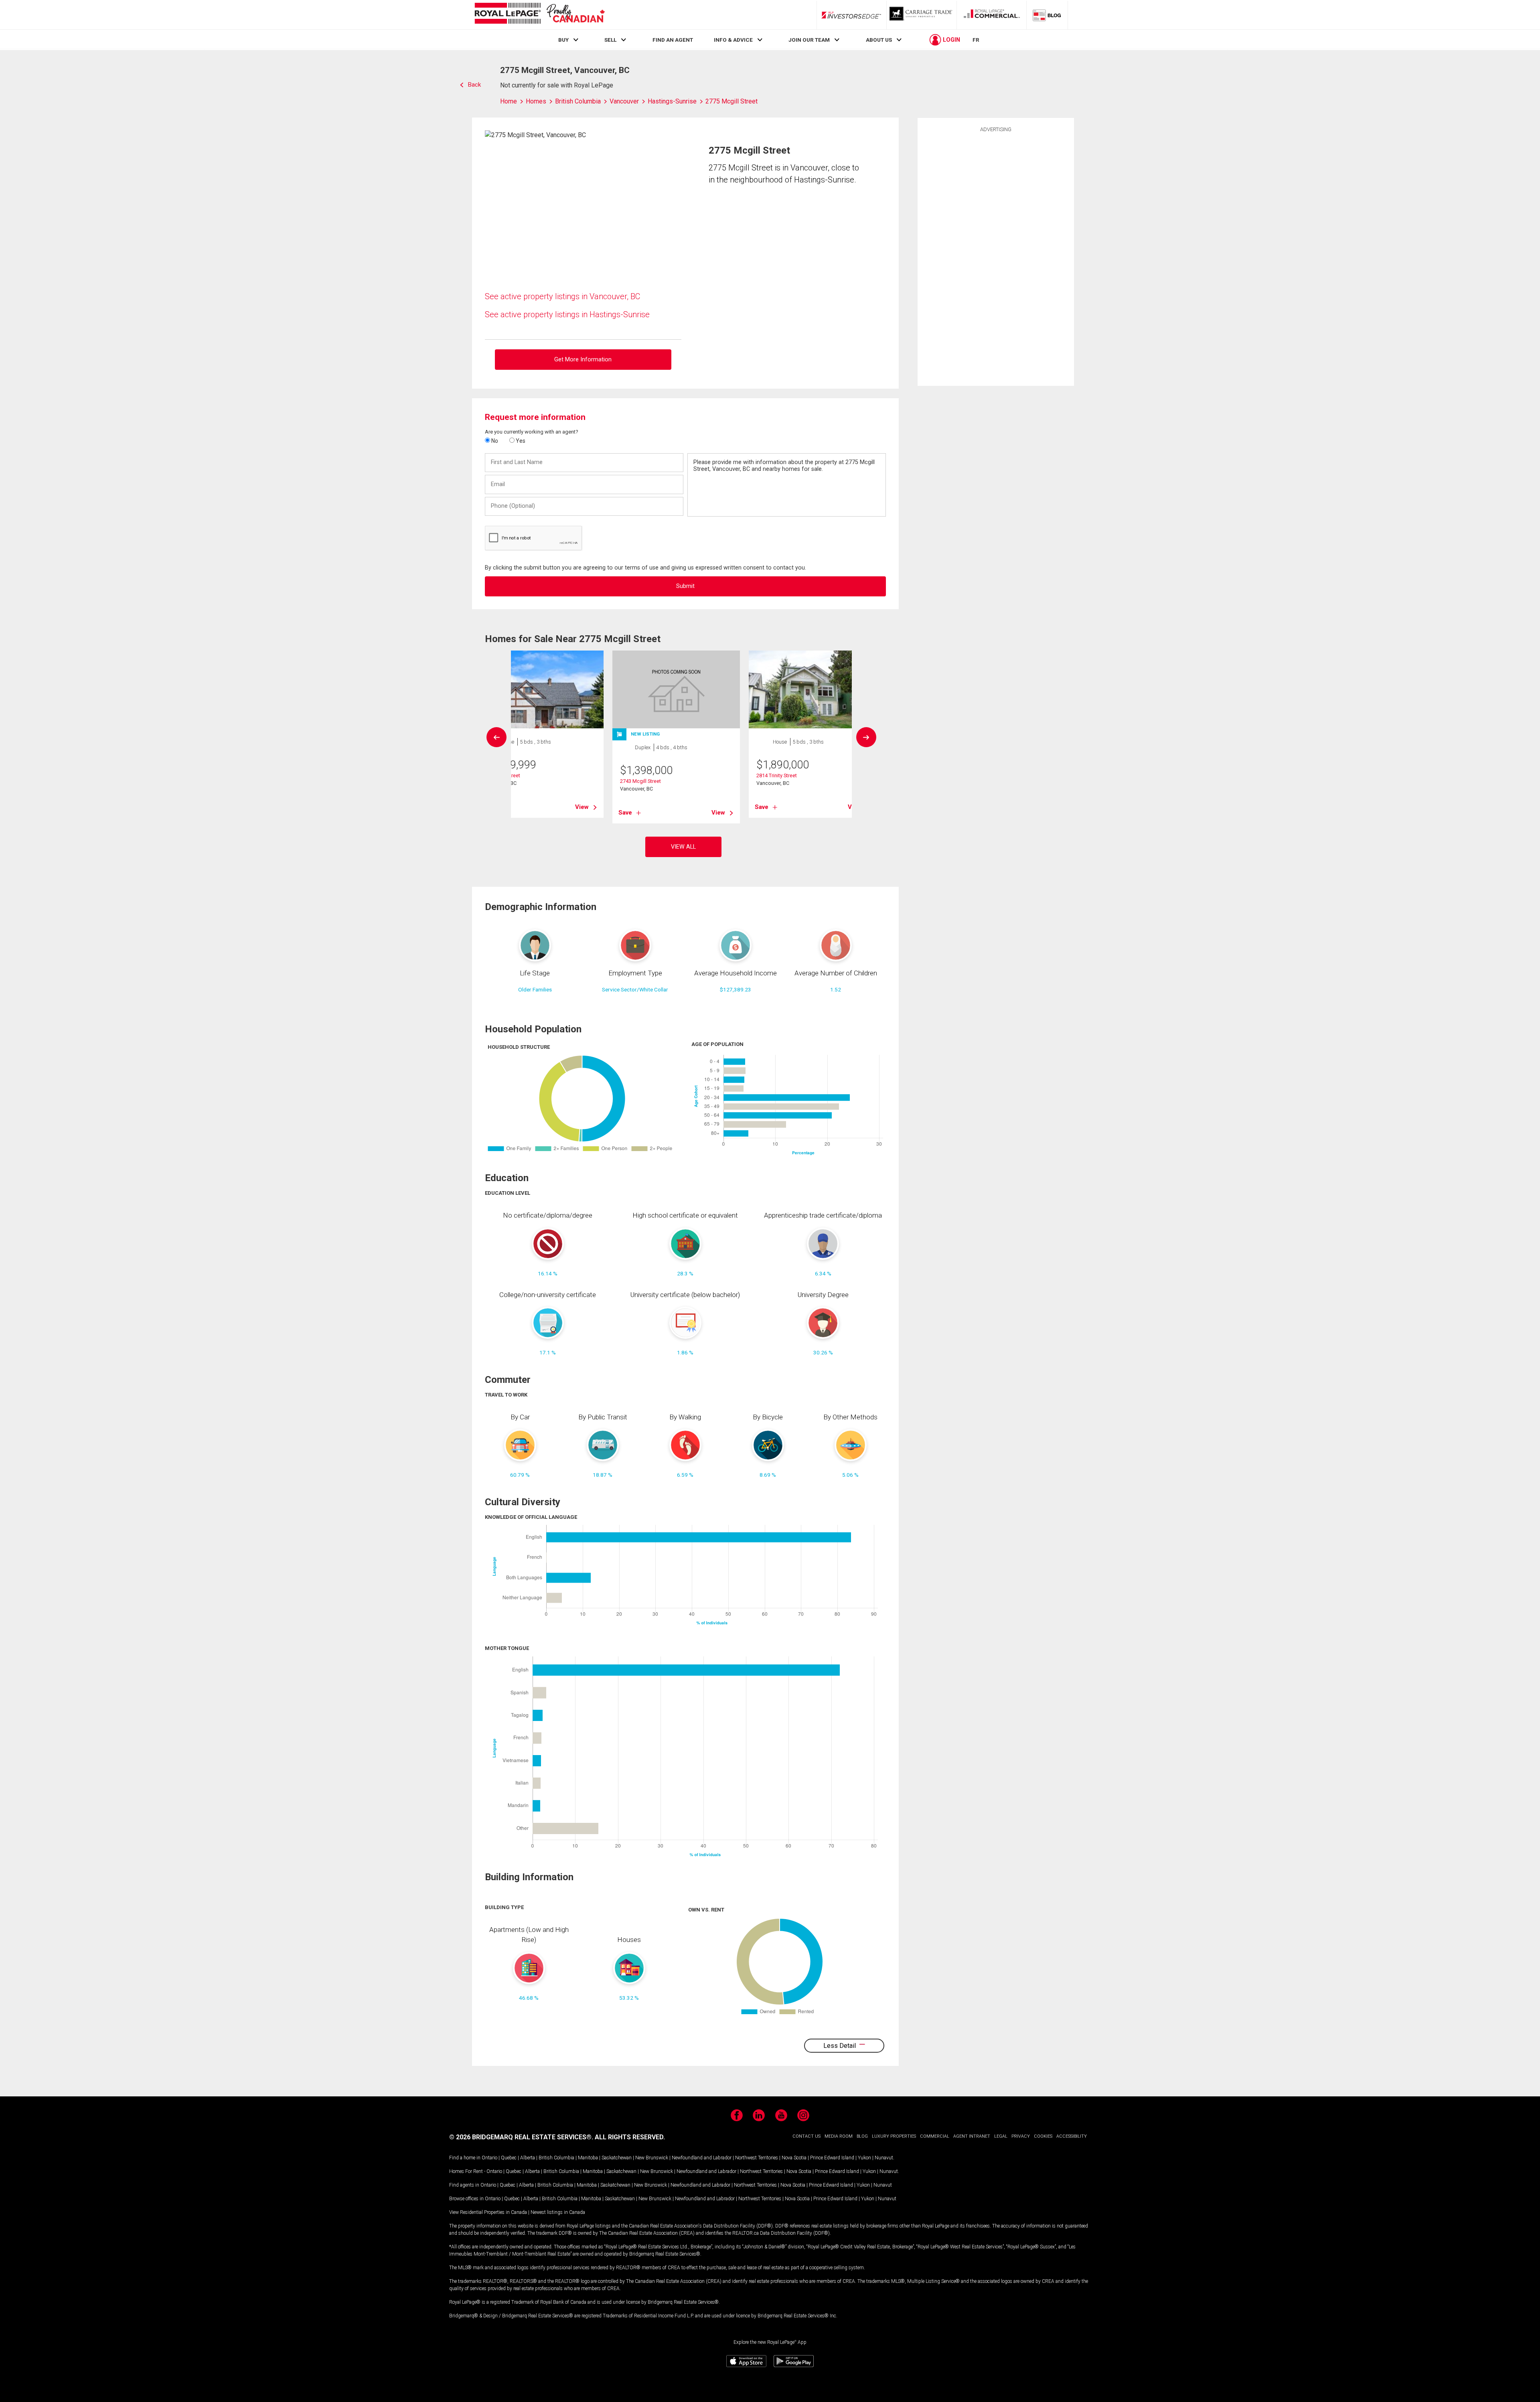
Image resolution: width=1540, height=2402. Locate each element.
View (582, 807)
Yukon (864, 2158)
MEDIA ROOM (839, 2136)
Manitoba (588, 2158)
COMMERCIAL (935, 2136)
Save (625, 813)
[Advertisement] (996, 258)
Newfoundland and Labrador (702, 2158)
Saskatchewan (617, 2158)
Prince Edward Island (832, 2158)
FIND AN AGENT (673, 40)
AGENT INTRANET (972, 2136)
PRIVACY (1021, 2136)
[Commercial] (992, 15)
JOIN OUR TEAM (809, 40)
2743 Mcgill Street (640, 781)
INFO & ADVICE (733, 40)
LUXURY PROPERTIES (894, 2136)
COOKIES (1043, 2136)
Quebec (509, 2158)
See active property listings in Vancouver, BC (563, 296)
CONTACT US (806, 2136)
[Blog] (1047, 15)
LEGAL (1001, 2136)
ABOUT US (879, 40)
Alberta (528, 2158)
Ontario (489, 2158)
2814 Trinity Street (777, 775)
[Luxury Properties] (922, 15)
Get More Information (583, 360)
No (494, 441)
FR (976, 40)
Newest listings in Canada (558, 2212)
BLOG (862, 2136)
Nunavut (884, 2158)
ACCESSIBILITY (1072, 2136)
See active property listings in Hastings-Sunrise (567, 314)
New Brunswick (652, 2158)
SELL (610, 40)
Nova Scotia (794, 2158)
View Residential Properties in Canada (488, 2212)
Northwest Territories (757, 2158)
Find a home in (465, 2158)
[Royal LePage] (539, 15)
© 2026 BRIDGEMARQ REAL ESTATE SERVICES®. (521, 2137)
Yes (520, 441)
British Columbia (556, 2158)
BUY (563, 40)
